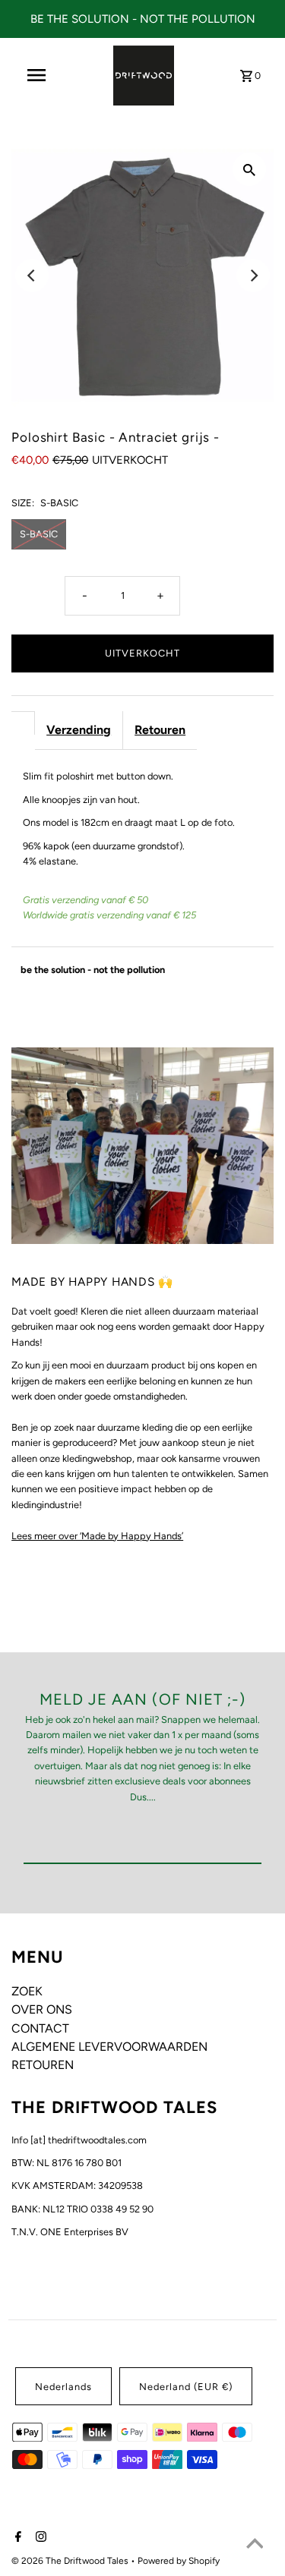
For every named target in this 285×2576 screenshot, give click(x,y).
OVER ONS (42, 2009)
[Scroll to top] (255, 2546)
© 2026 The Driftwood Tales (71, 2561)
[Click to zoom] (249, 169)
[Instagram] (39, 2538)
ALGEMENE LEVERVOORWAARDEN (109, 2047)
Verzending (79, 730)
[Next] (253, 276)
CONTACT (40, 2028)
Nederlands (63, 2387)
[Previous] (32, 276)
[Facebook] (16, 2538)
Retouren (160, 730)
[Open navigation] (36, 75)
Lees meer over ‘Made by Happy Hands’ (97, 1536)
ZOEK (27, 1991)
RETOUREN (43, 2065)
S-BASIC (39, 534)
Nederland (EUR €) (186, 2387)
